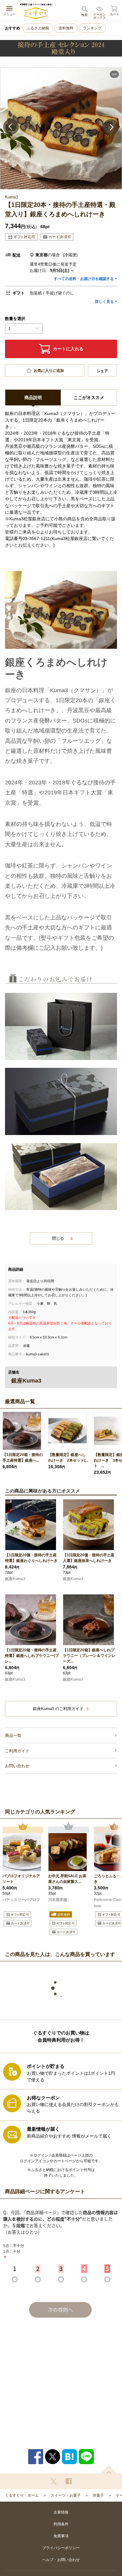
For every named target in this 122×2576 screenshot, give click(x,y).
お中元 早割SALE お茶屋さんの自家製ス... (67, 1879)
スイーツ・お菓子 (66, 2495)
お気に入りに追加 (49, 371)
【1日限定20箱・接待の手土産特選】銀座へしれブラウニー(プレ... (32, 1656)
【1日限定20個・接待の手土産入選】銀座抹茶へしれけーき (89, 1558)
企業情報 (61, 2512)
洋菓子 (98, 2495)
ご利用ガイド (17, 1751)
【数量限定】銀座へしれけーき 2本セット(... (68, 1458)
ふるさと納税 (38, 28)
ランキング (92, 28)
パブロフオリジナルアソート (21, 1879)
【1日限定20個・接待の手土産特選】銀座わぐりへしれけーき (31, 1558)
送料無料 (66, 28)
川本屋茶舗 (58, 1900)
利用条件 (61, 2524)
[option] (61, 128)
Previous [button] (11, 127)
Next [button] (111, 127)
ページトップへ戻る (109, 2469)
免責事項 (61, 2536)
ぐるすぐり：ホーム (22, 2495)
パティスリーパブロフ (21, 1900)
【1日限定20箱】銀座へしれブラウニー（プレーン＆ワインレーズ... (89, 1656)
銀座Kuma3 (15, 1579)
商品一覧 (13, 1736)
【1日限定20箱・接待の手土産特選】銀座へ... (23, 1458)
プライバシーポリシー (61, 2548)
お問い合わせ (17, 1766)
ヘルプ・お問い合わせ (61, 2560)
